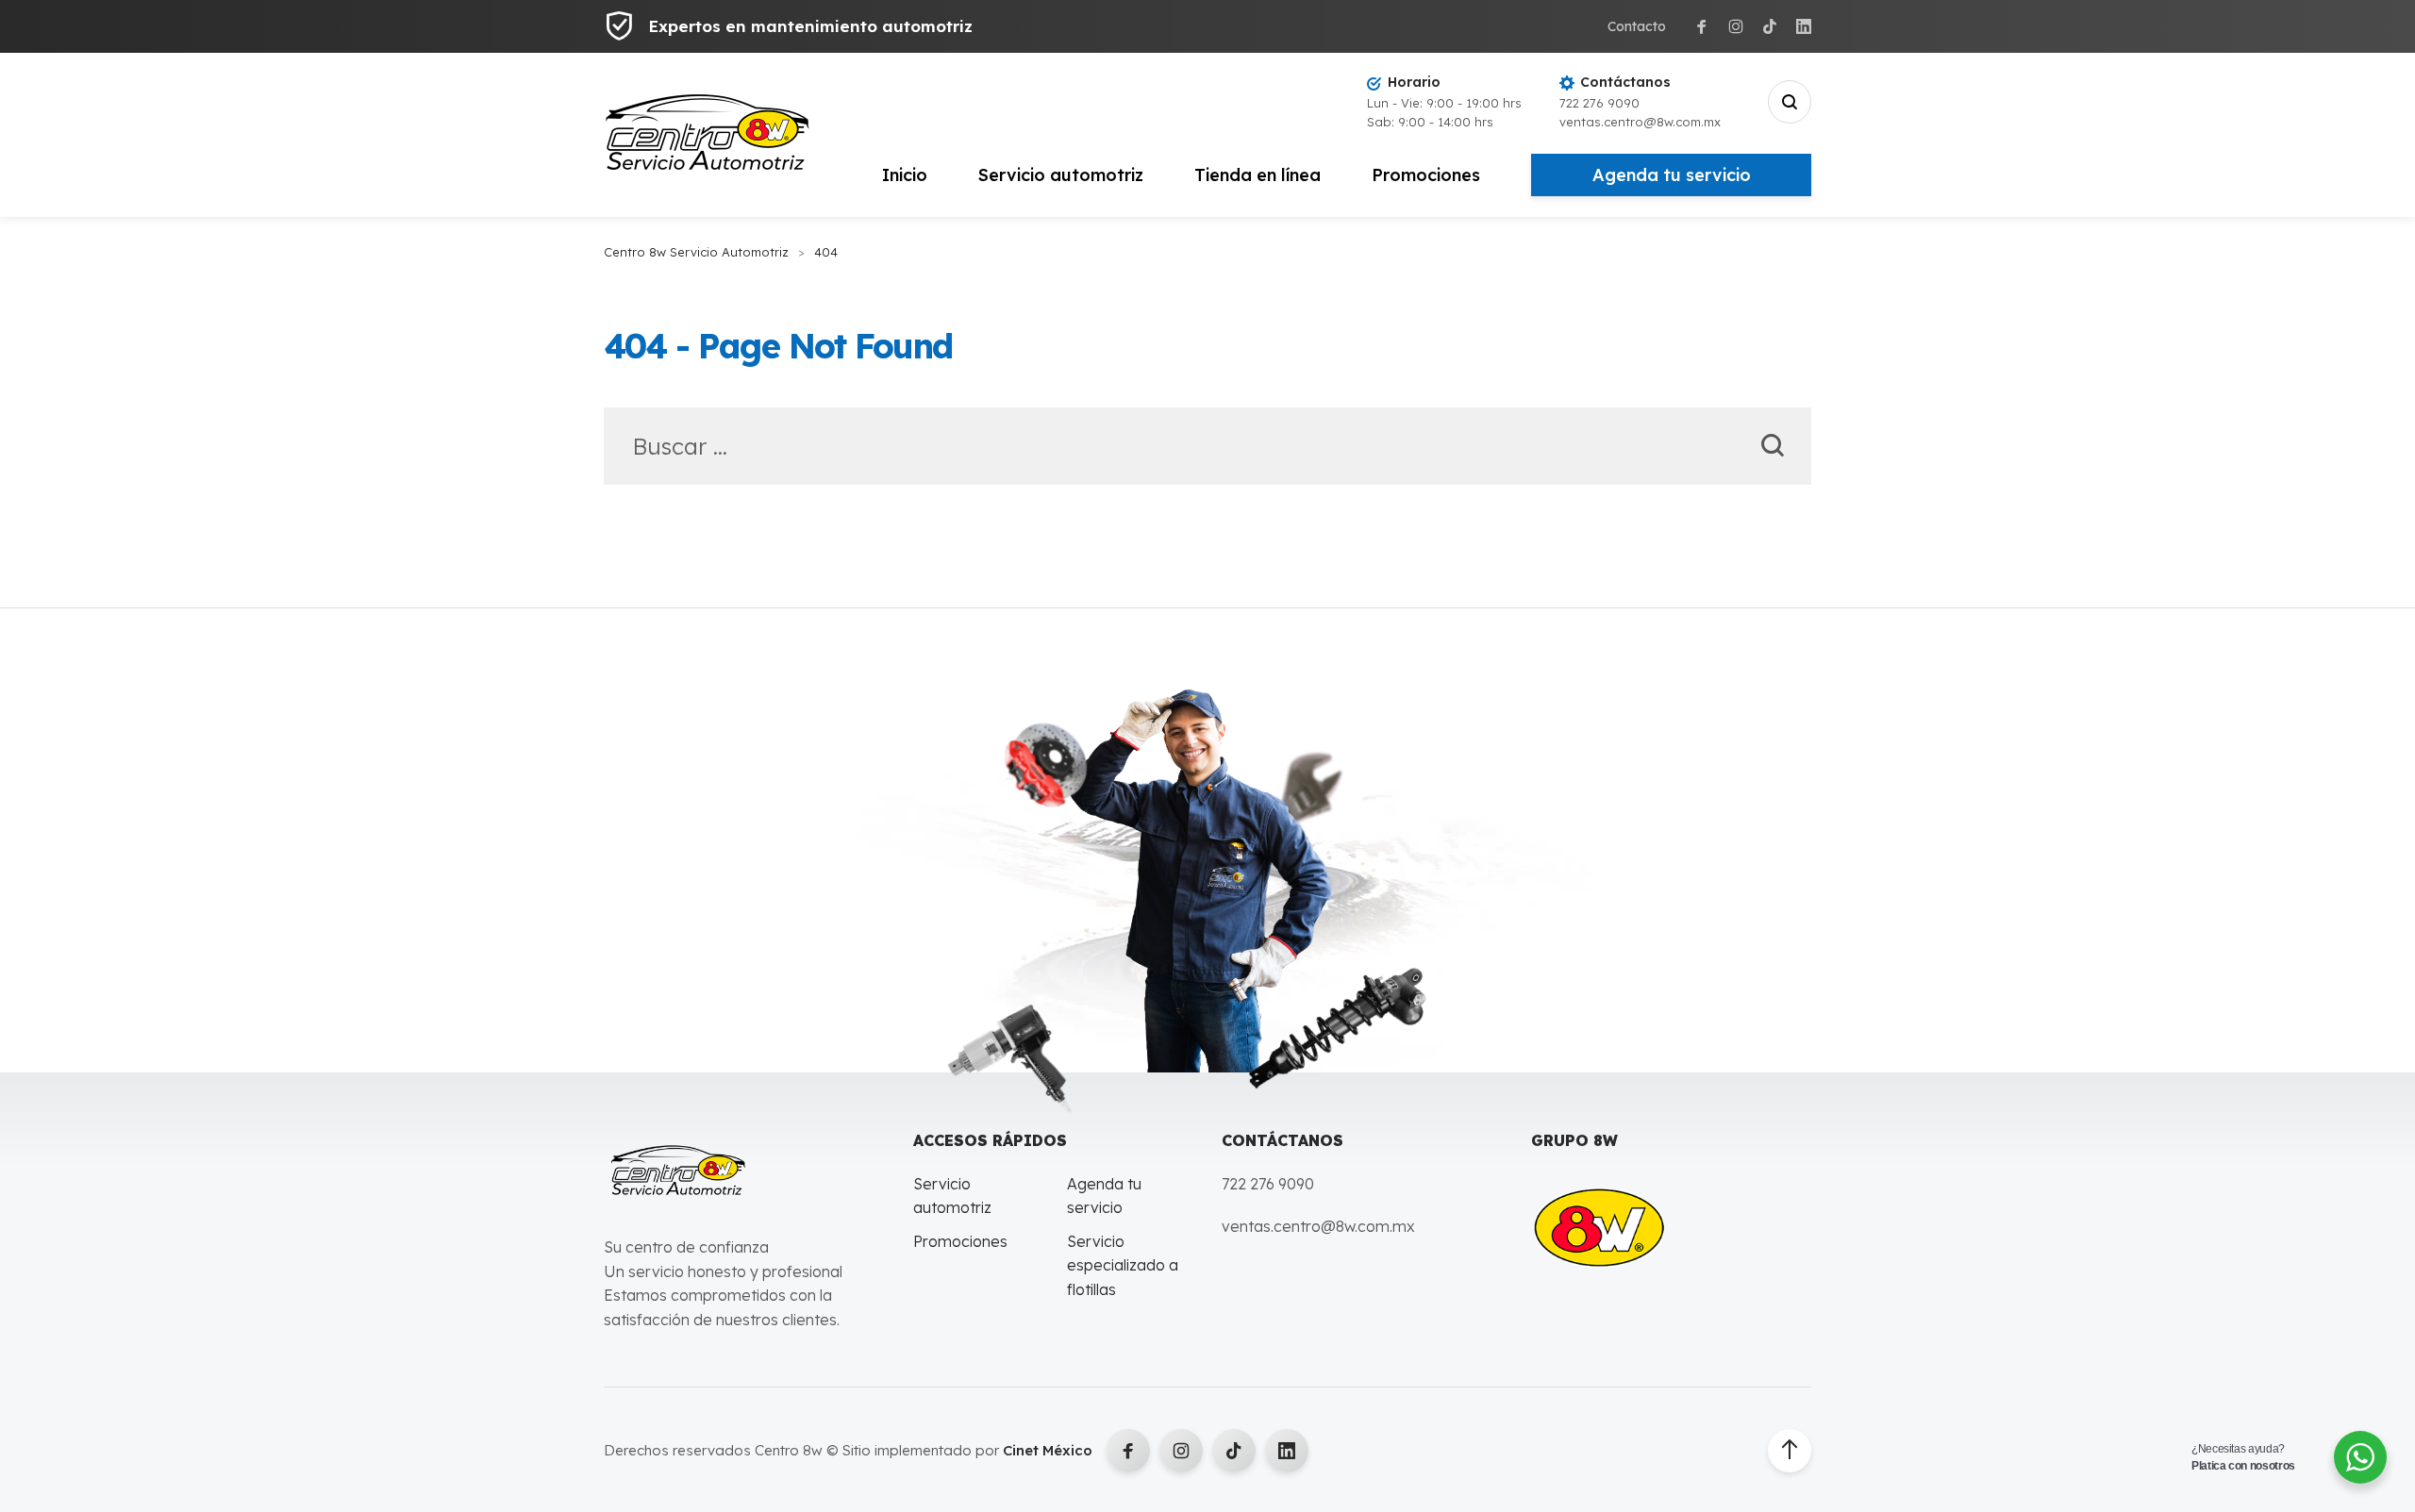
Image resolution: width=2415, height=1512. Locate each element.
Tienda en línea (1257, 175)
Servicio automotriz (1061, 175)
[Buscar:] (1207, 449)
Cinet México (1048, 1450)
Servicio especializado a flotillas (1123, 1265)
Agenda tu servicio (1672, 175)
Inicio (905, 175)
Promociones (1426, 175)
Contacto (1637, 26)
